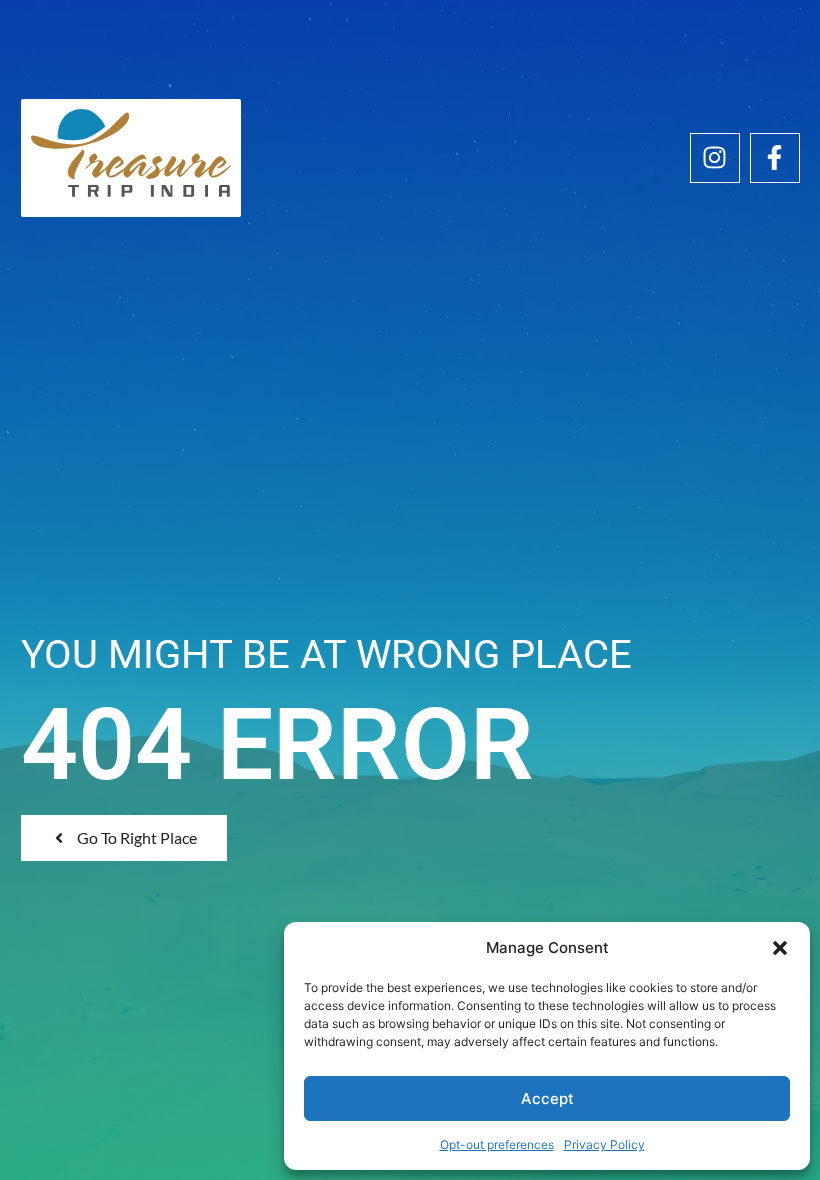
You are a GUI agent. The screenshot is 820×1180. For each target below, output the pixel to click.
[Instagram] (715, 158)
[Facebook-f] (775, 158)
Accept (547, 1098)
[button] (780, 948)
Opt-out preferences (497, 1144)
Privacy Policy (604, 1144)
